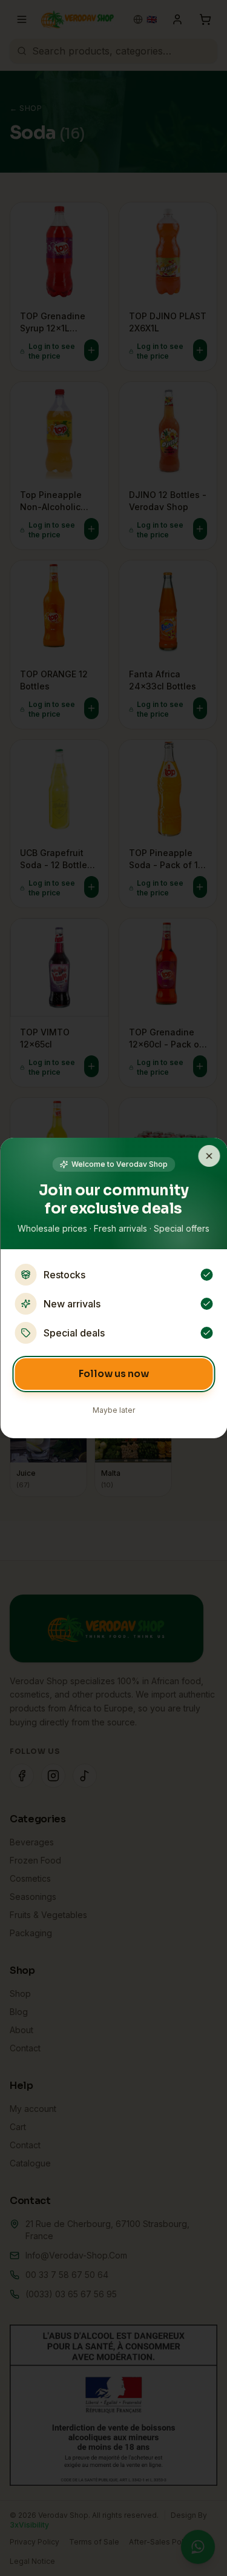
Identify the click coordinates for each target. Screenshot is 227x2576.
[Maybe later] (209, 1156)
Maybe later (114, 1410)
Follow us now (114, 1374)
